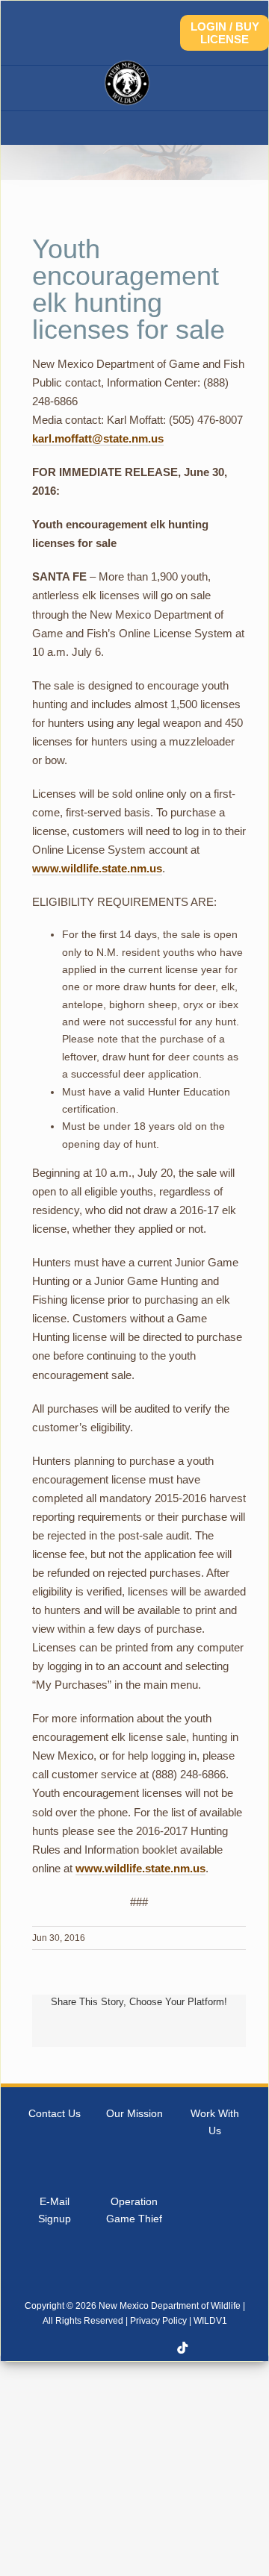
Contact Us (55, 2113)
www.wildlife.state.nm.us (97, 868)
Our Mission (134, 2113)
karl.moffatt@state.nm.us (98, 438)
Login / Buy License (225, 33)
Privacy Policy (158, 2321)
